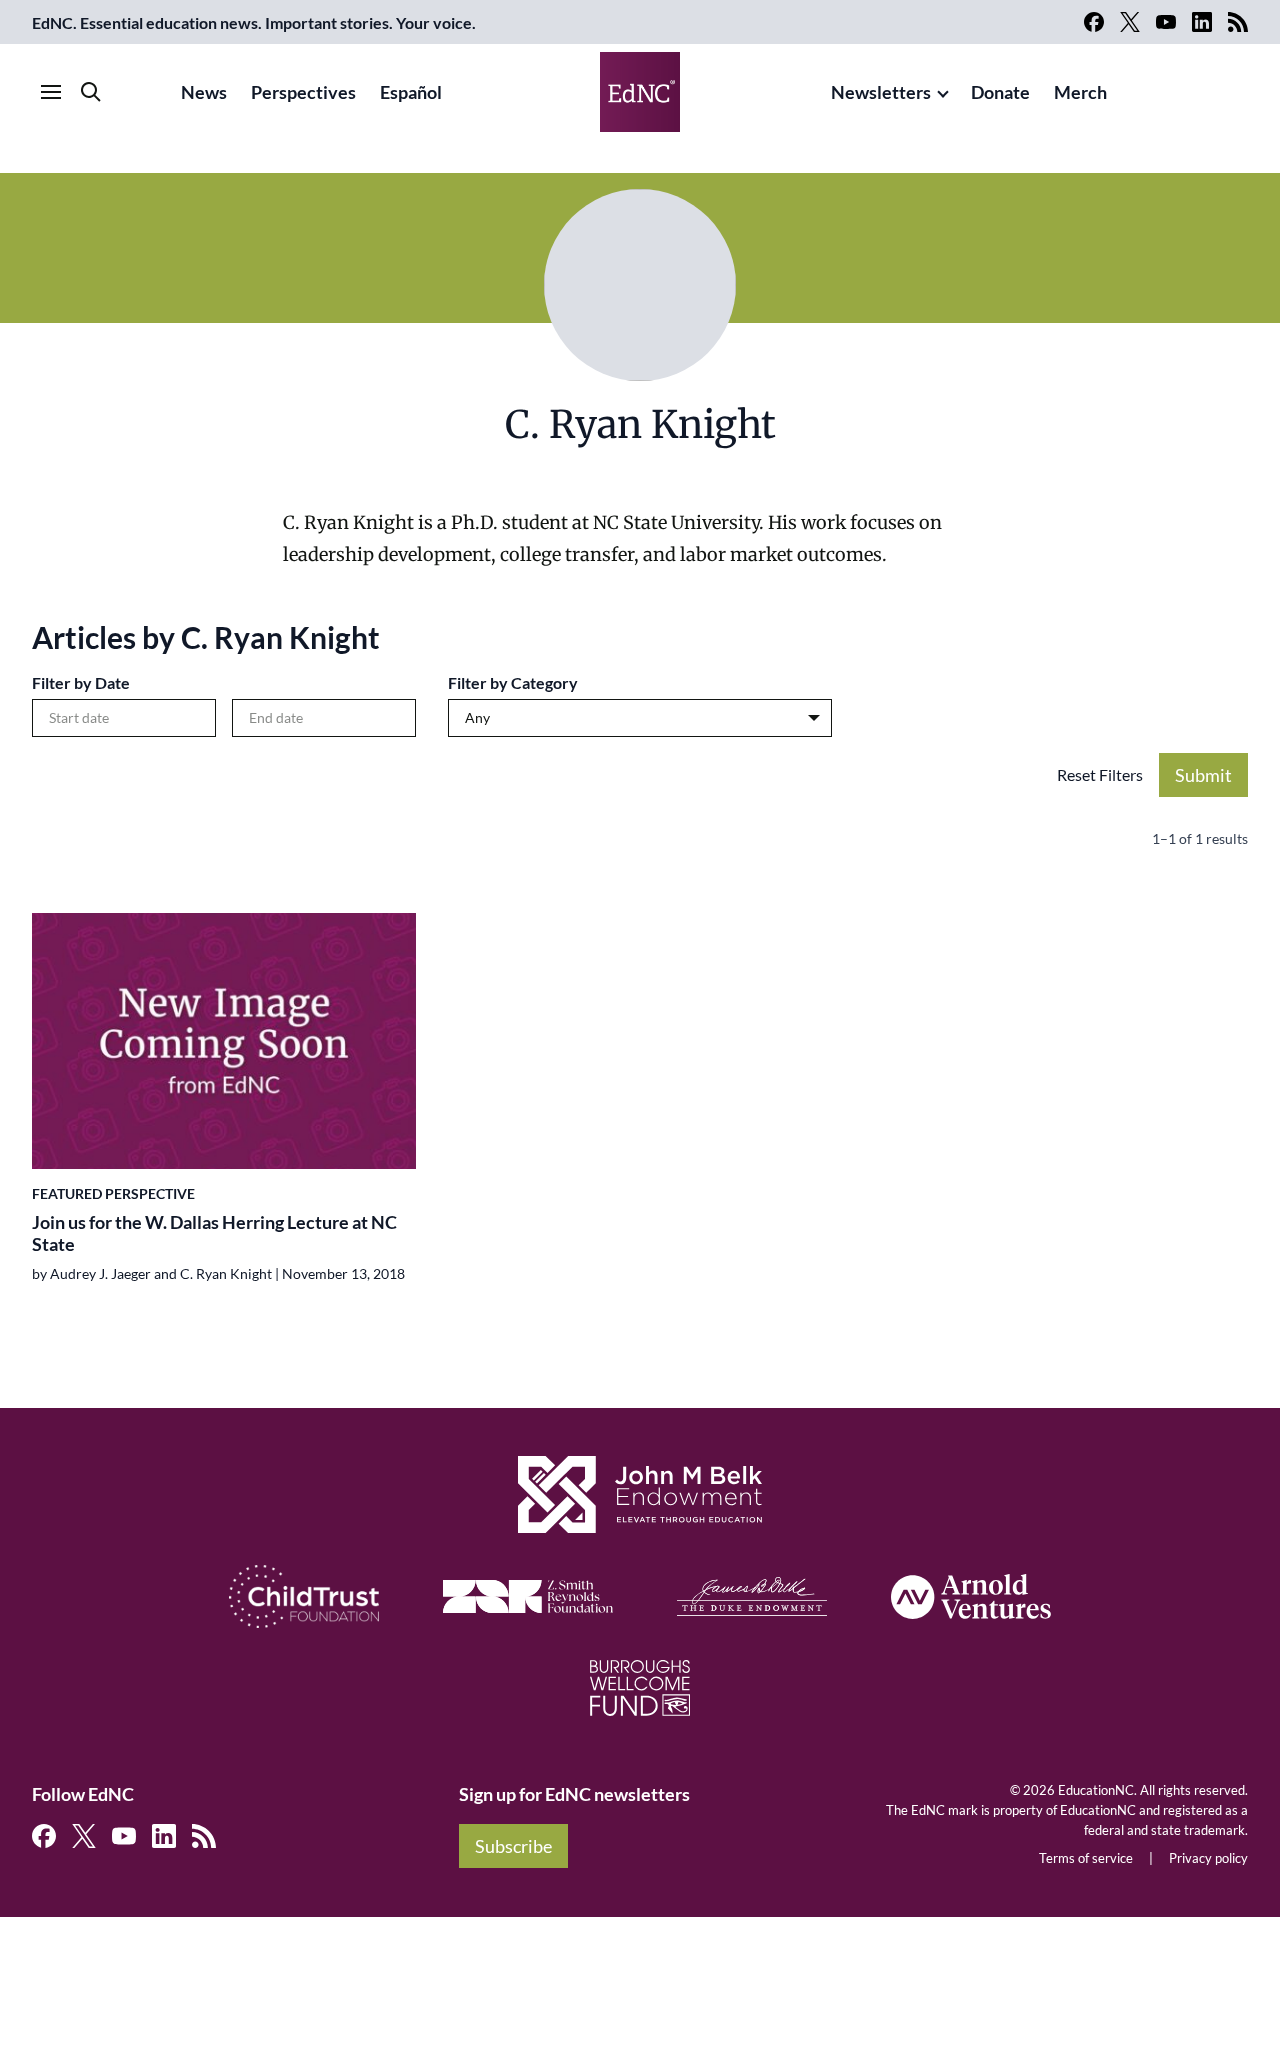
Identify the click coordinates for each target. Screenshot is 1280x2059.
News (204, 92)
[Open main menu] (51, 92)
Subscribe (513, 1846)
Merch (1080, 92)
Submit (1203, 775)
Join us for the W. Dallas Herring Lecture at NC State (214, 1233)
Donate (1000, 92)
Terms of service (1086, 1858)
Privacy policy (1208, 1858)
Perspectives (303, 92)
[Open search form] (91, 92)
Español (411, 92)
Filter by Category (513, 682)
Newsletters (881, 92)
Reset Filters (1100, 774)
